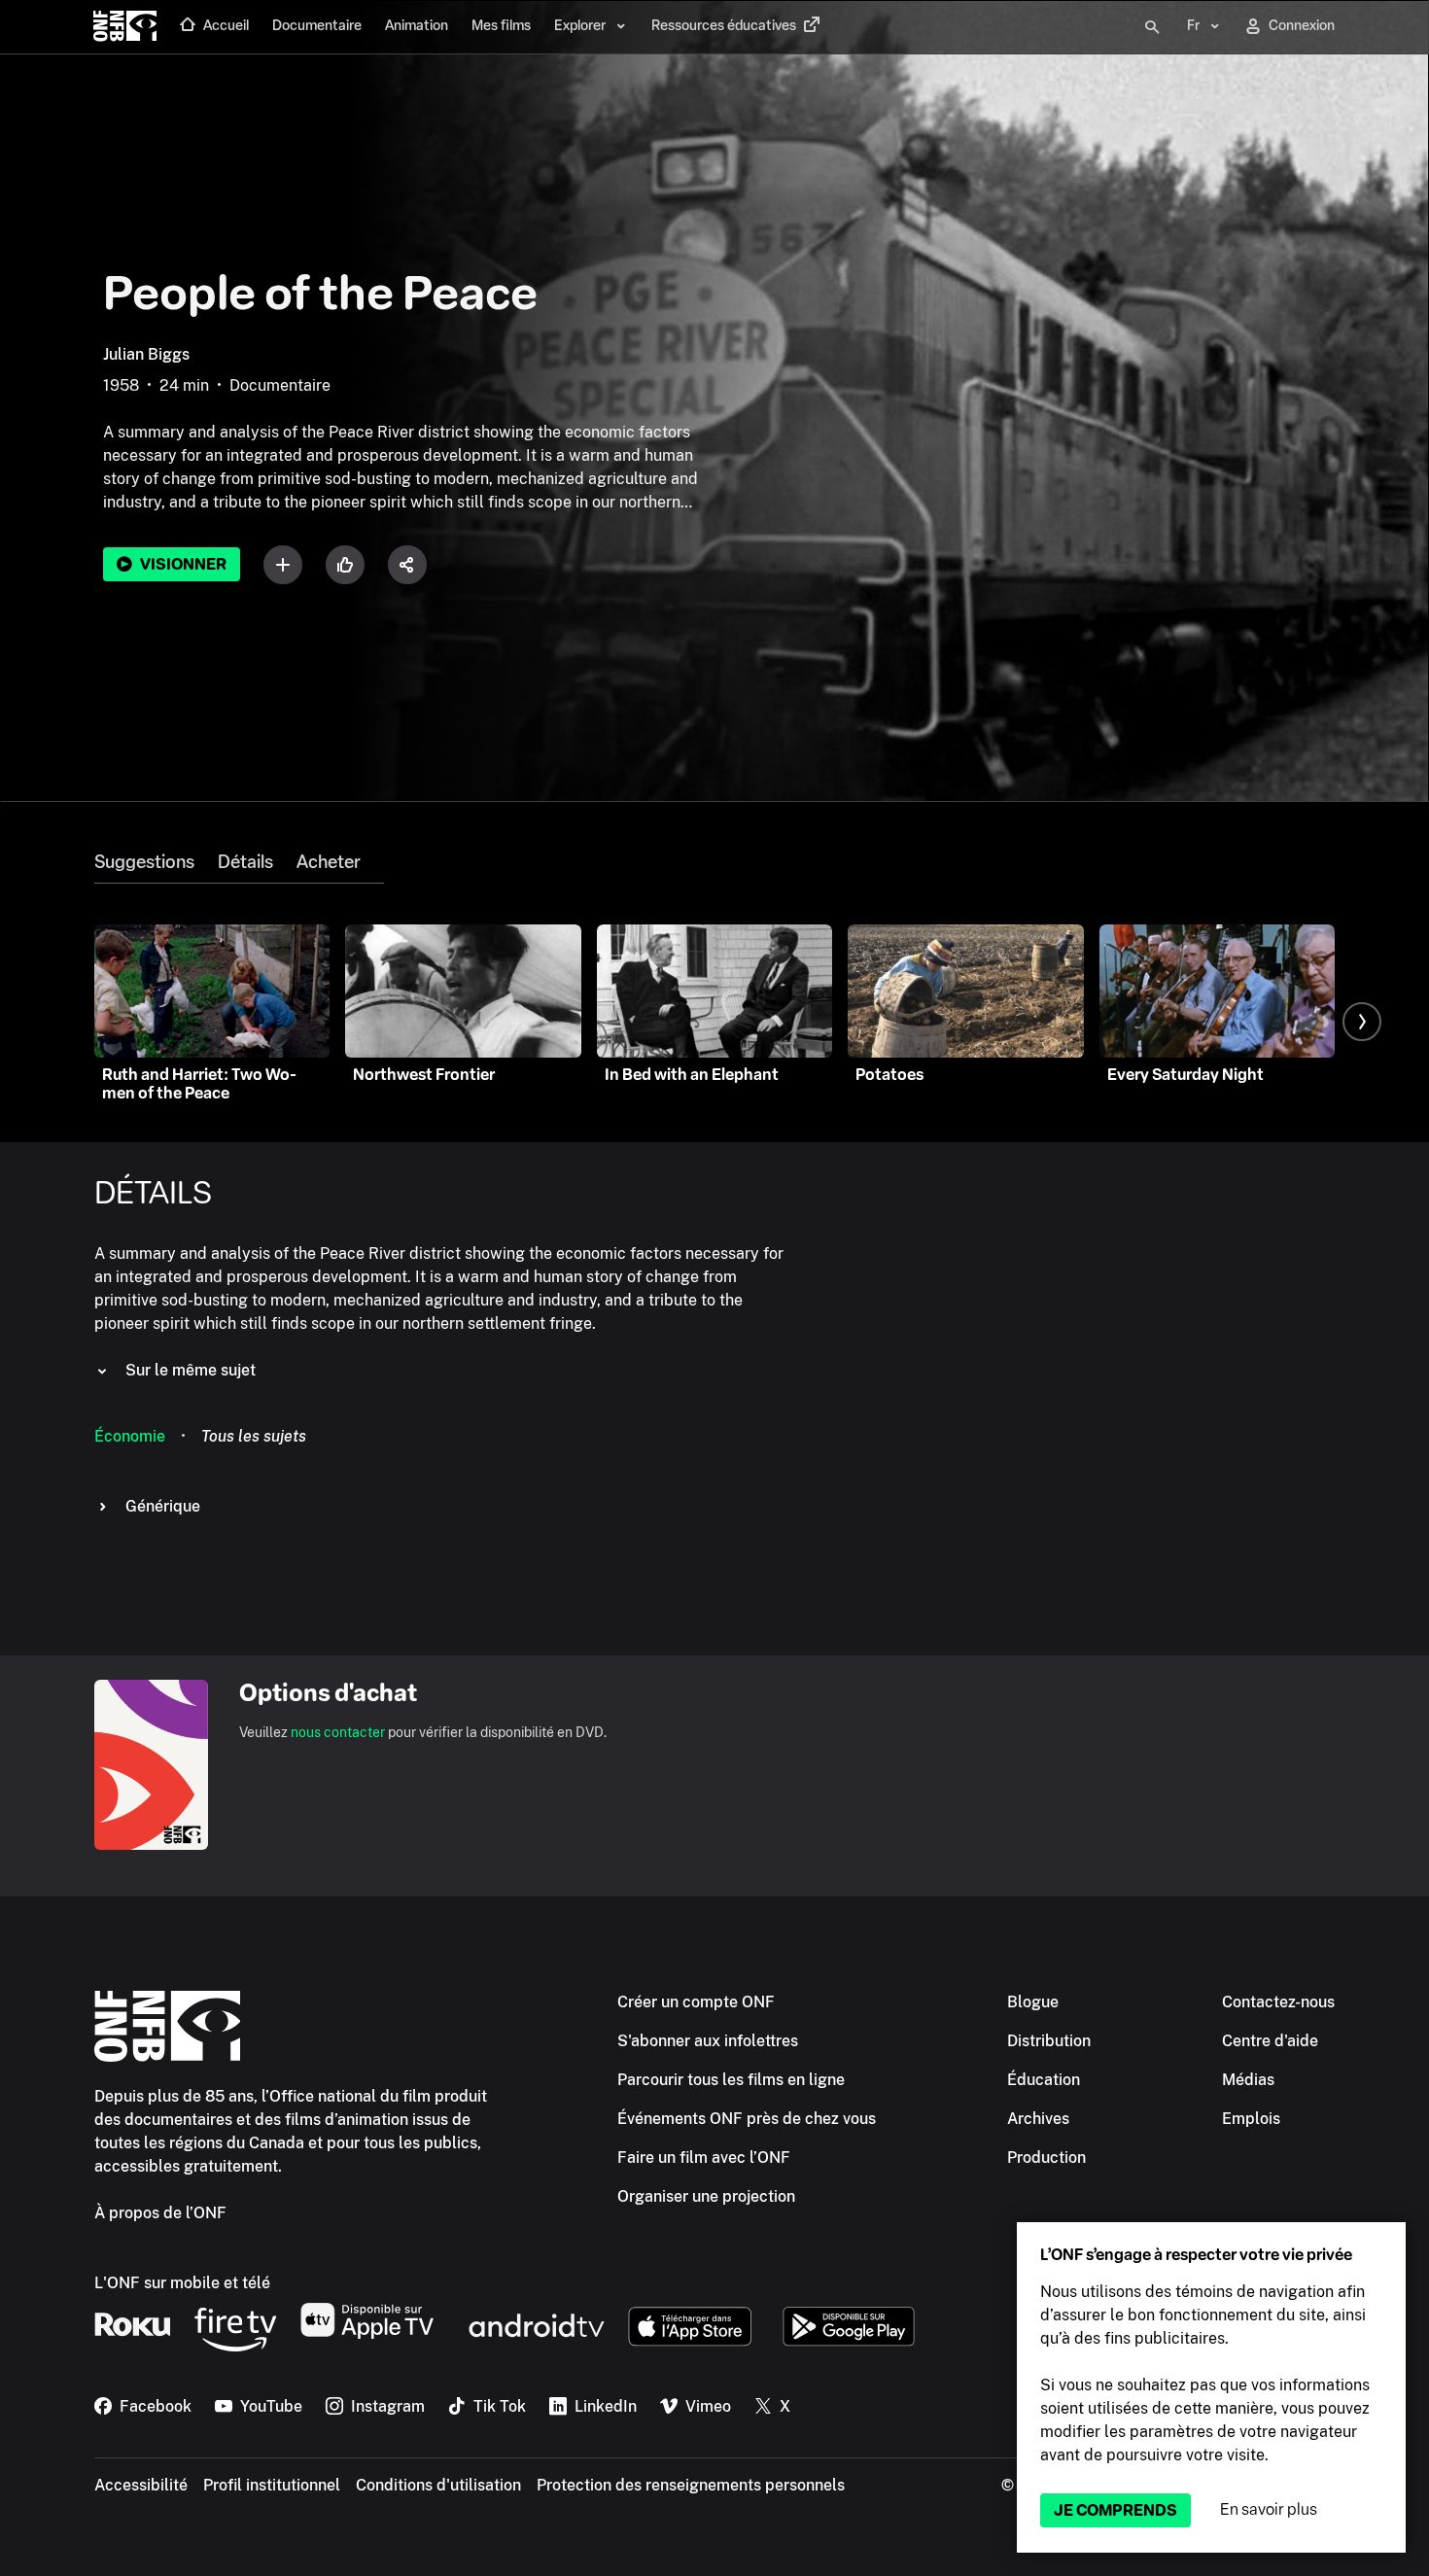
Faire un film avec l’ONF (704, 2158)
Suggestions (144, 862)
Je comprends (1115, 2510)
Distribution (1049, 2041)
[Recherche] (1152, 27)
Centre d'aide (1270, 2041)
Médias (1248, 2080)
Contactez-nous (1278, 2002)
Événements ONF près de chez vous (747, 2119)
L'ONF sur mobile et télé (182, 2283)
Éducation (1044, 2080)
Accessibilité (141, 2485)
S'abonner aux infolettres (708, 2041)
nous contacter (338, 1732)
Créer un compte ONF (696, 2002)
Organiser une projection (706, 2196)
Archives (1038, 2119)
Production (1046, 2158)
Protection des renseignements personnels (691, 2485)
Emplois (1251, 2119)
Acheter (329, 862)
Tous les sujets (254, 1436)
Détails (245, 862)
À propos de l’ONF (160, 2213)
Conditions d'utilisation (438, 2485)
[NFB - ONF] (125, 27)
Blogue (1033, 2002)
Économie (130, 1436)
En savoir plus (1269, 2509)
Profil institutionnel (272, 2485)
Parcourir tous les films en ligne (731, 2080)
